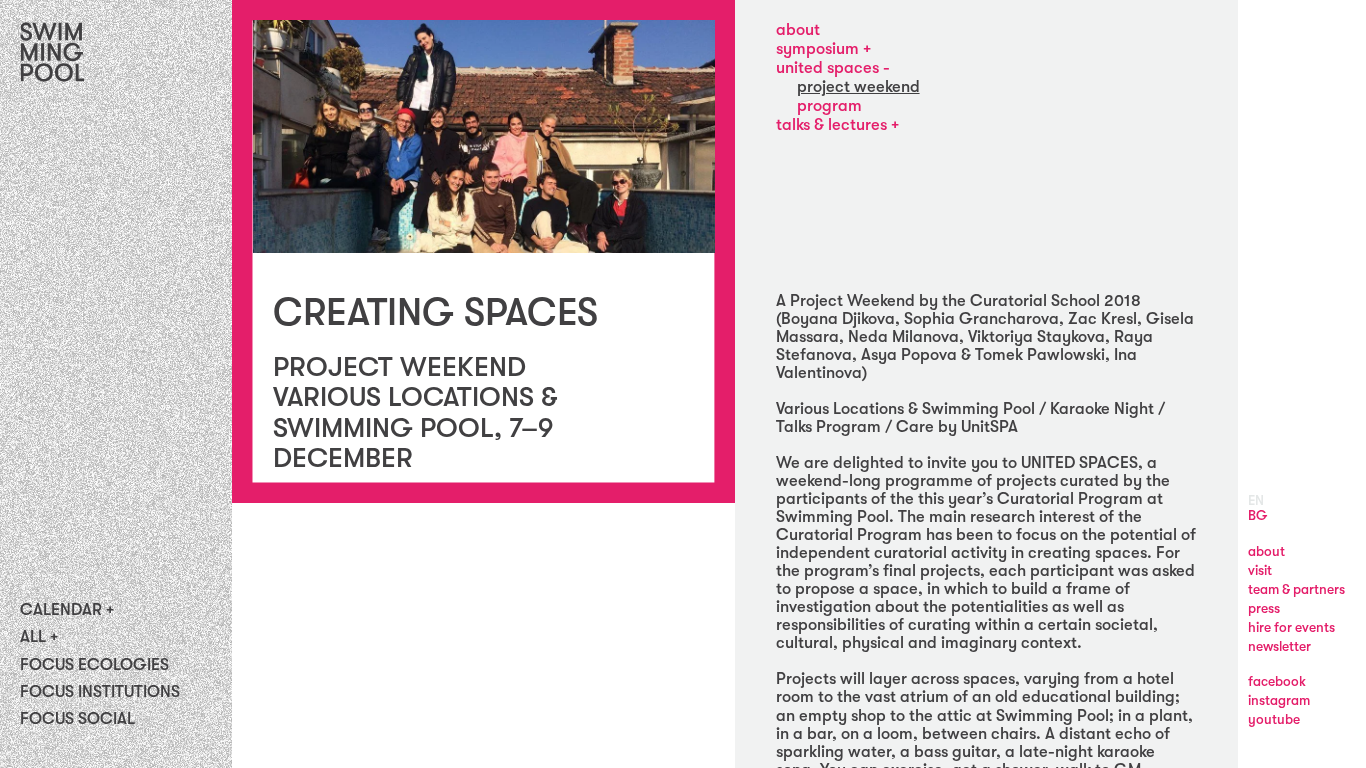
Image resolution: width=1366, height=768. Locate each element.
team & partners (1296, 589)
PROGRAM (829, 105)
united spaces (829, 67)
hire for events (1291, 627)
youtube (1274, 719)
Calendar (61, 610)
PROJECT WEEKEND (858, 86)
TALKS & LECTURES (833, 124)
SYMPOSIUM (819, 48)
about (798, 29)
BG (1257, 515)
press (1264, 608)
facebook (1277, 681)
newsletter (1279, 646)
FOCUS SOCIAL (77, 718)
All (33, 637)
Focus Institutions (100, 691)
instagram (1279, 700)
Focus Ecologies (94, 664)
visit (1260, 570)
